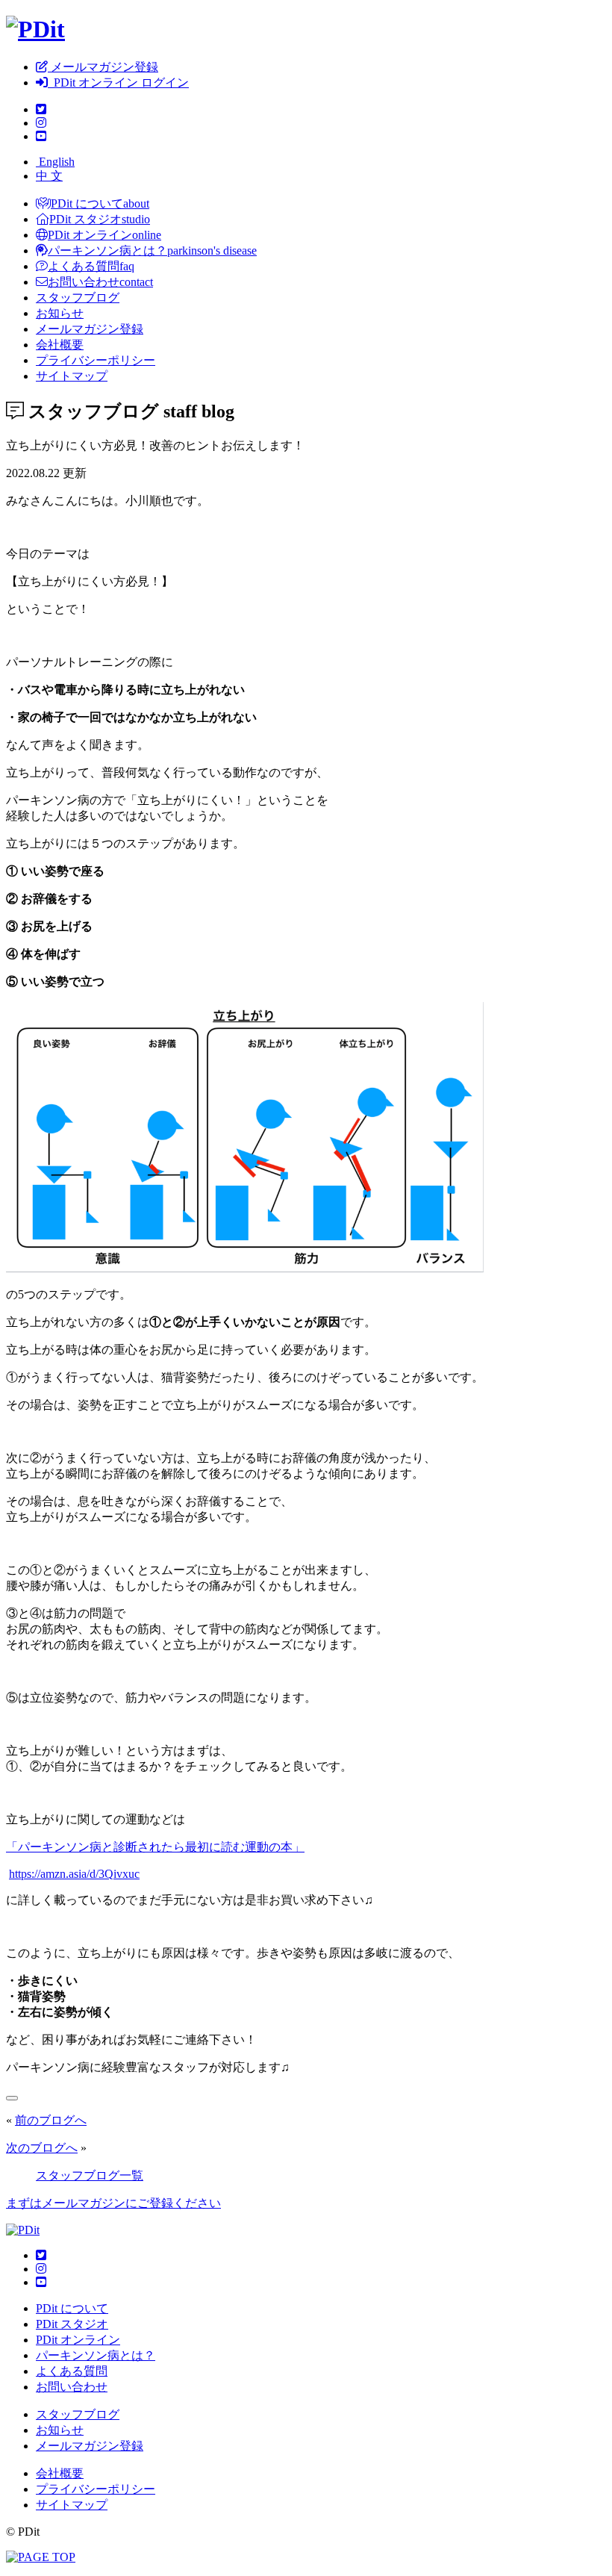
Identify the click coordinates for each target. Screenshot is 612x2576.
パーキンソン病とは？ (96, 2355)
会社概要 (60, 345)
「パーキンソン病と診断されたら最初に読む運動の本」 (155, 1847)
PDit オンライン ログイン (118, 83)
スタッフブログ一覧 (90, 2175)
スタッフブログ (78, 298)
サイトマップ (72, 376)
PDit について (72, 2308)
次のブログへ (42, 2148)
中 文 (49, 176)
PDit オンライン (78, 2340)
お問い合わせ (72, 2387)
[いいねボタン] (12, 2098)
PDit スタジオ (72, 2324)
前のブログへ (51, 2120)
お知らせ (60, 313)
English (55, 162)
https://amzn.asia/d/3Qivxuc (74, 1874)
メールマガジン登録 (103, 67)
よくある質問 (72, 2371)
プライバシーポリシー (96, 360)
